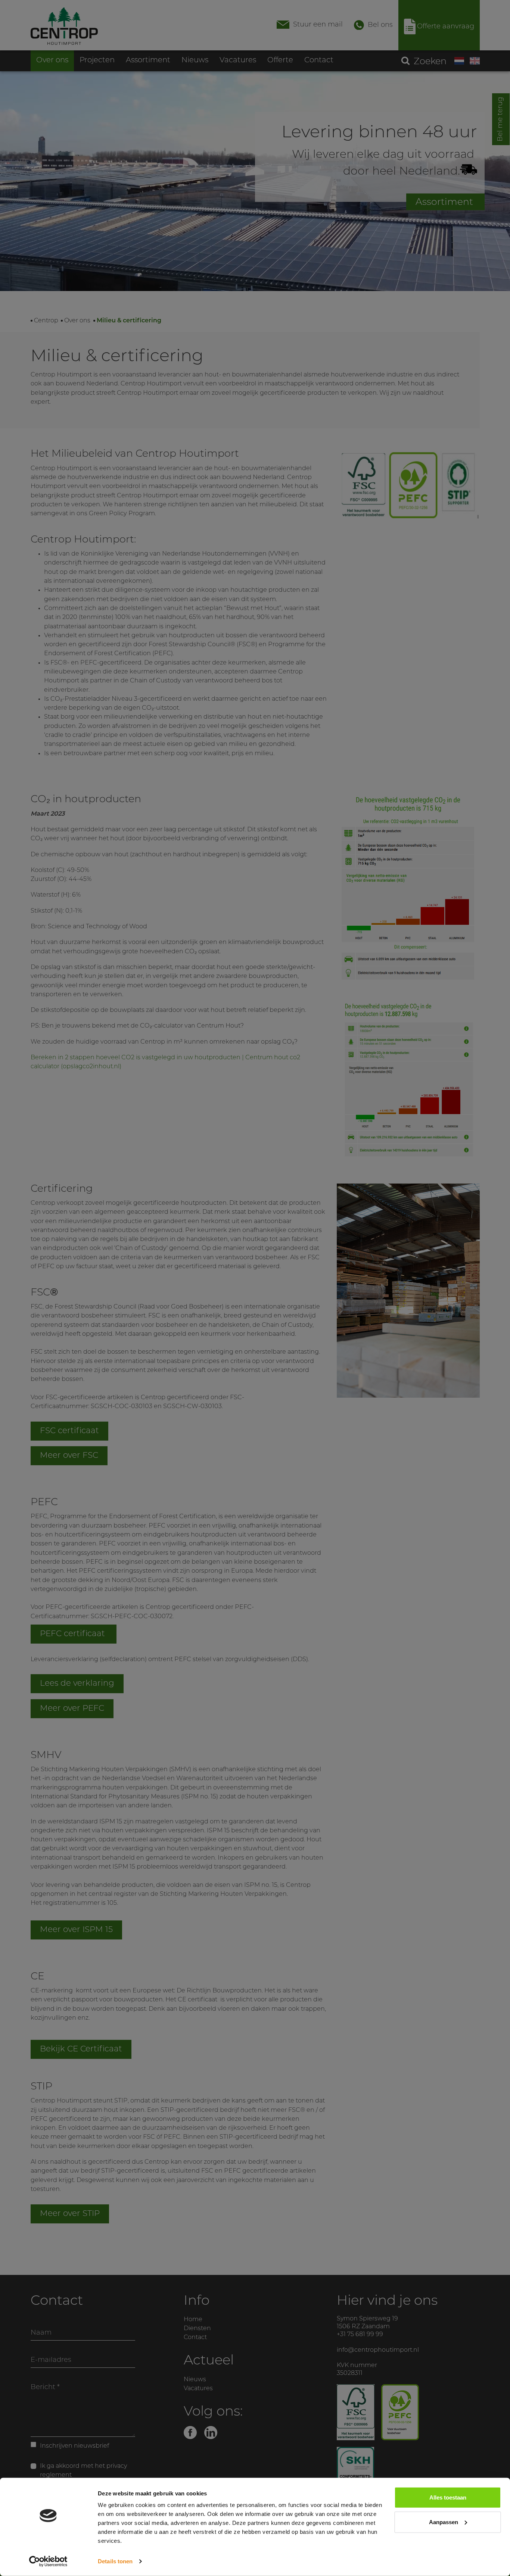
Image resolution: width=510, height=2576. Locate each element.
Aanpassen (444, 2522)
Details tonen (115, 2561)
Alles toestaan (448, 2497)
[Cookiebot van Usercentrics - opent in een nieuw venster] (48, 2561)
